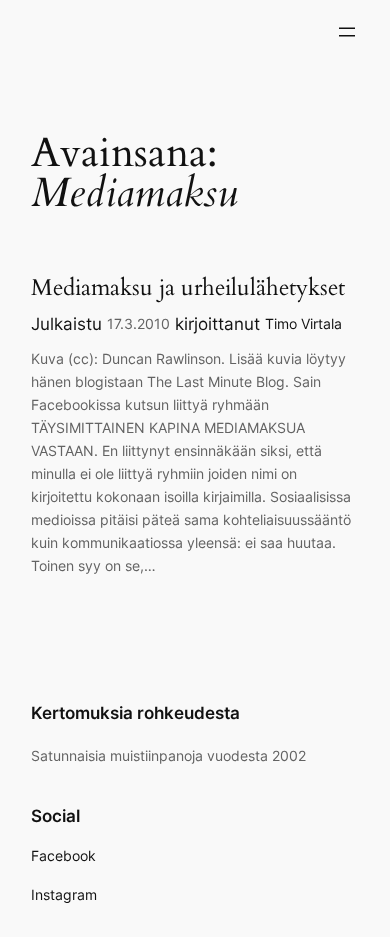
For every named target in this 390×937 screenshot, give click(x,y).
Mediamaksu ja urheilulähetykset (188, 287)
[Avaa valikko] (347, 32)
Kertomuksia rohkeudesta (135, 713)
